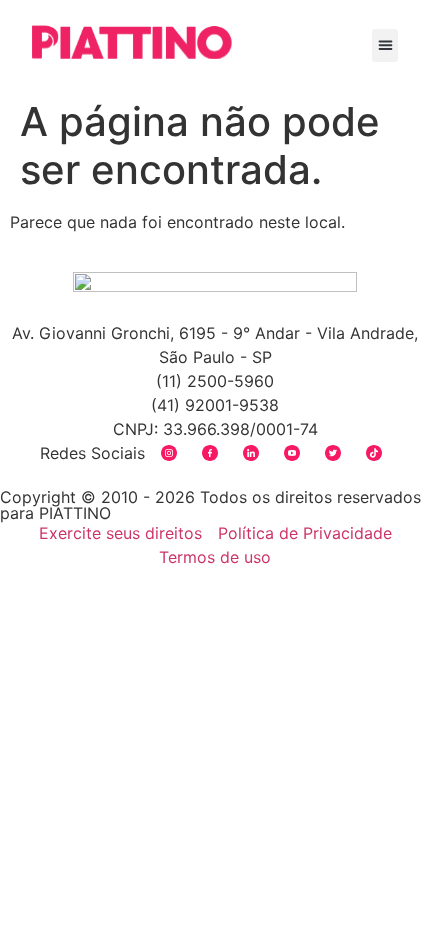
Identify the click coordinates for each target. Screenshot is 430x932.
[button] (385, 45)
